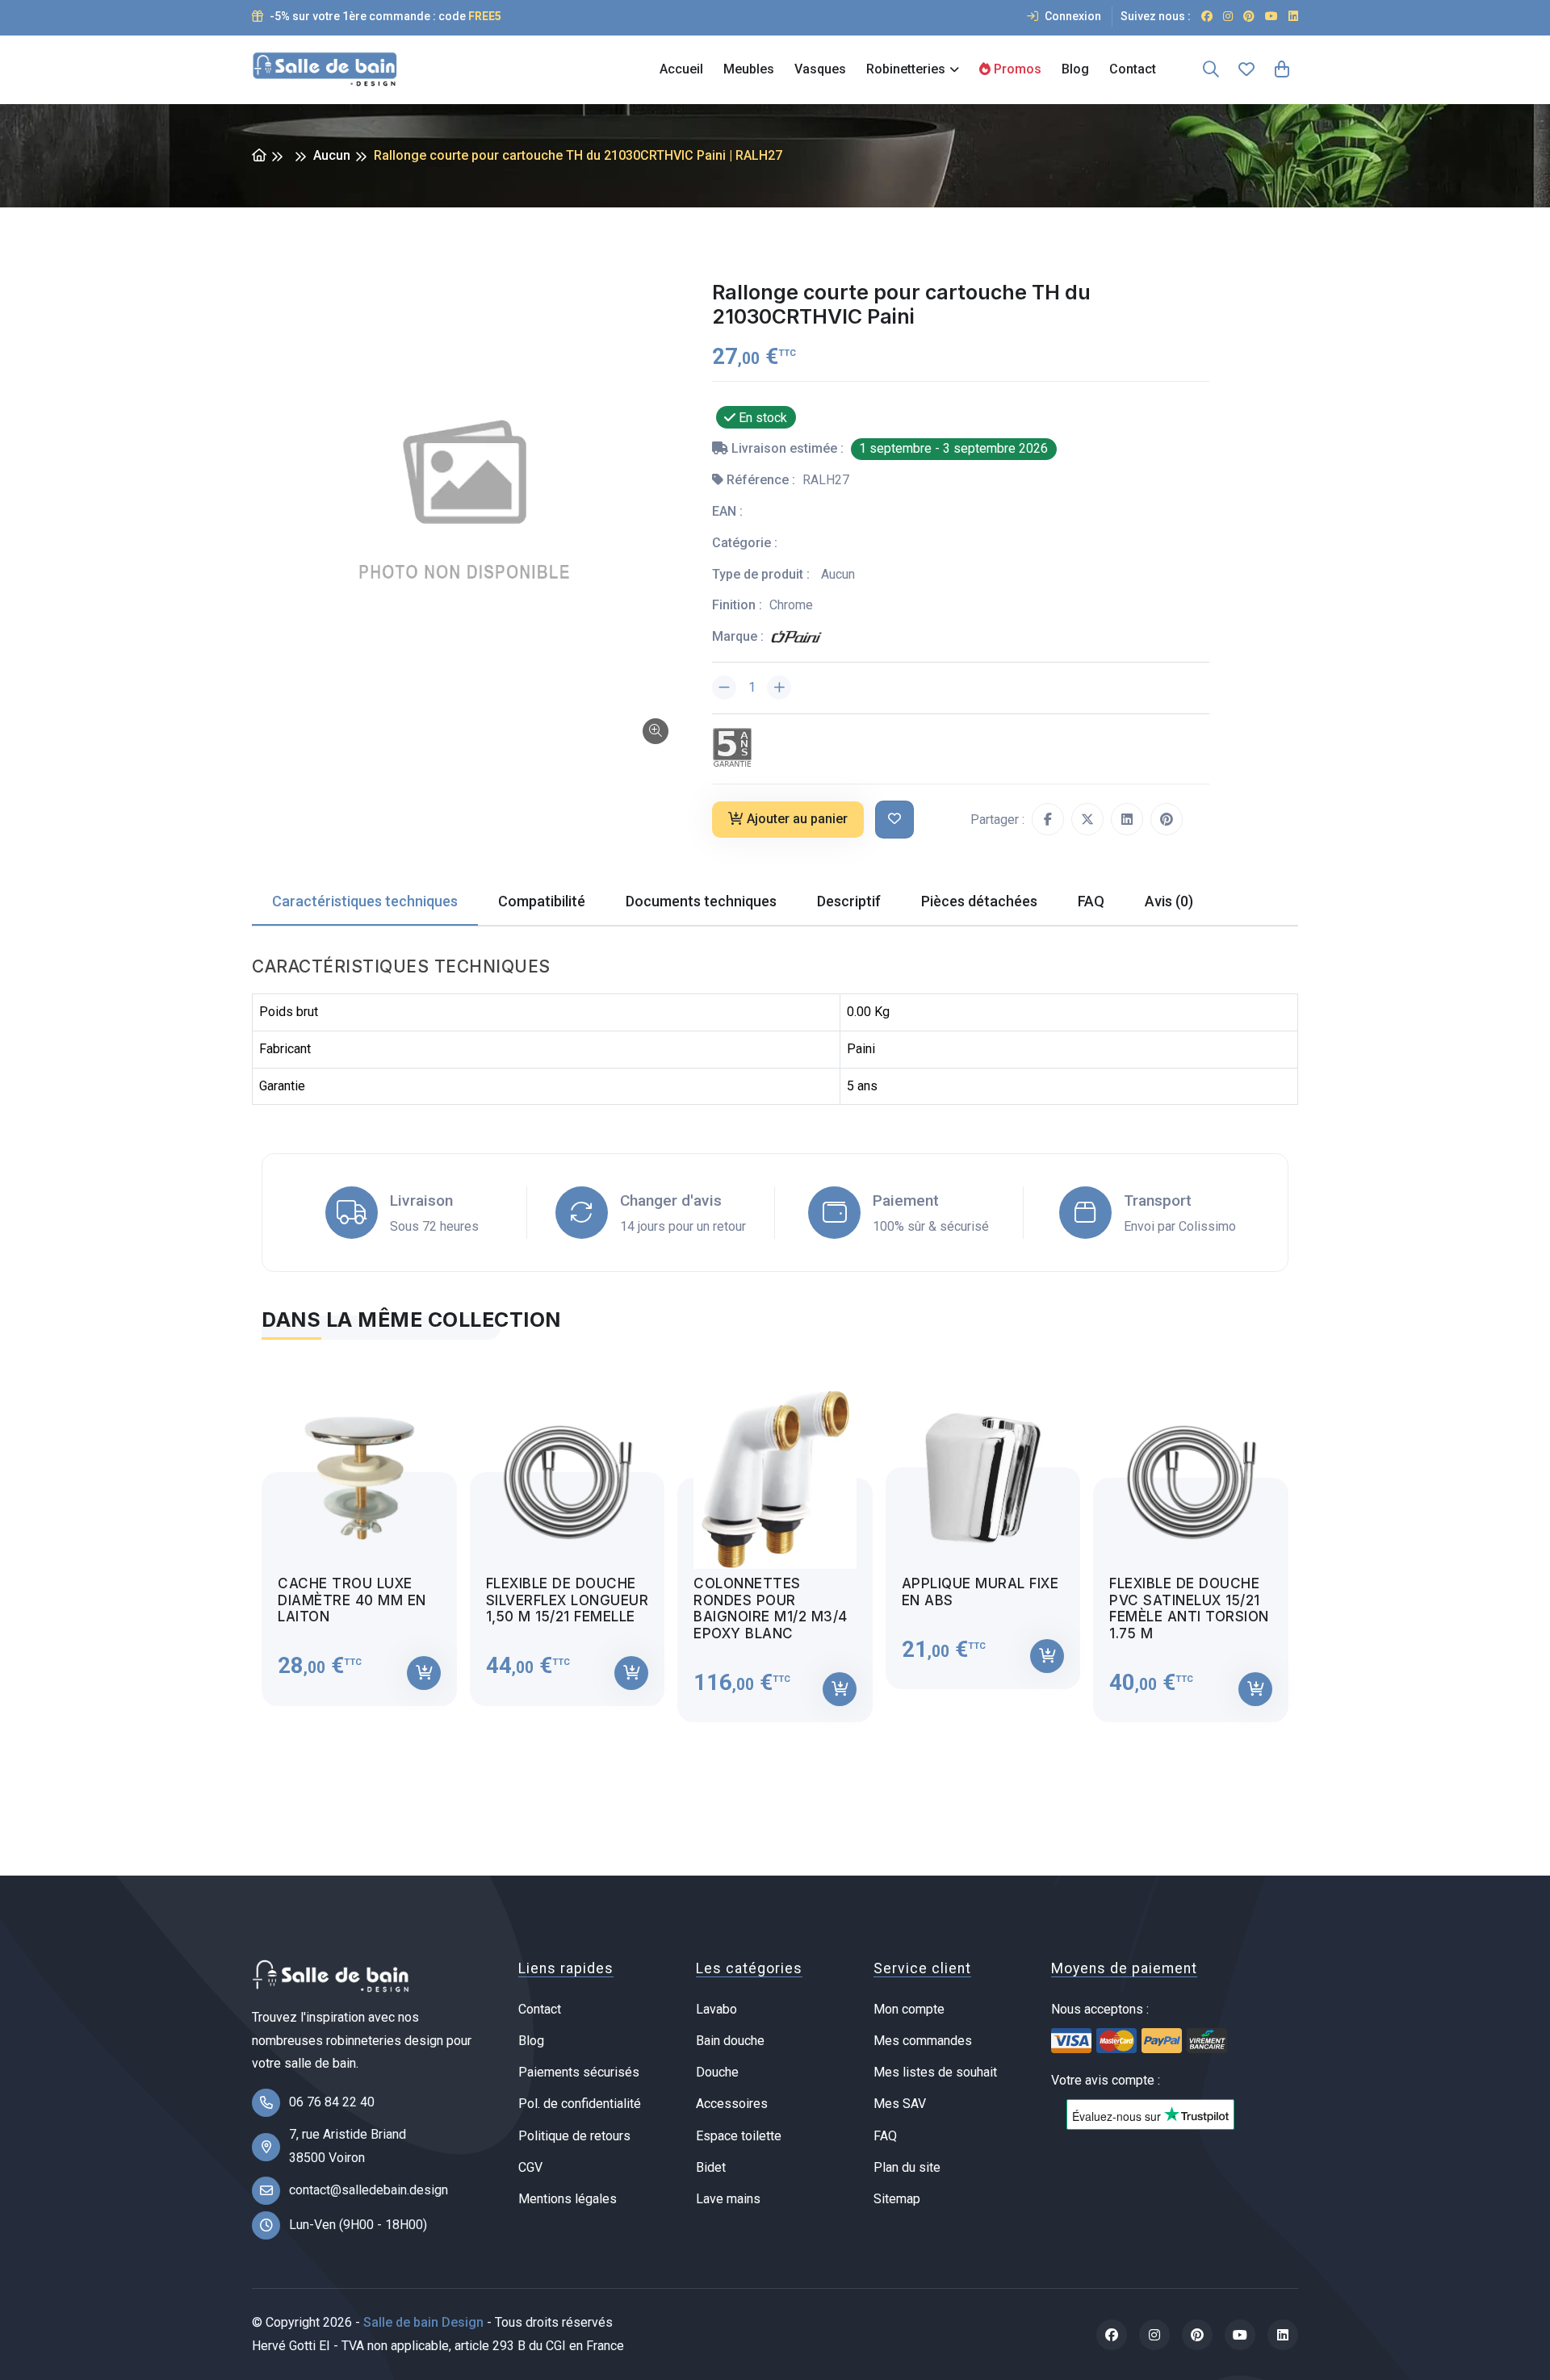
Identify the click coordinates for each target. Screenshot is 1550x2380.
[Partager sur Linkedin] (1127, 819)
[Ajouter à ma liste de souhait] (894, 820)
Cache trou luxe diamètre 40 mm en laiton (352, 1600)
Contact (1133, 69)
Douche (717, 2072)
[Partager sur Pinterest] (1167, 819)
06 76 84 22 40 (332, 2102)
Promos (1016, 69)
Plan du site (907, 2167)
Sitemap (897, 2199)
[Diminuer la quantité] (724, 688)
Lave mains (728, 2199)
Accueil (681, 69)
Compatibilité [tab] (542, 901)
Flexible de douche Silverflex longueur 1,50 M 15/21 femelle (568, 1600)
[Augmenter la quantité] (779, 688)
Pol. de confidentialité (580, 2104)
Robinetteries (906, 69)
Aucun (332, 155)
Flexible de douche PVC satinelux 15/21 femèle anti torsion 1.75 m (1189, 1608)
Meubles (749, 69)
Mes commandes (923, 2041)
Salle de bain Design (423, 2322)
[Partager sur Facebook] (1048, 819)
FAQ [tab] (1091, 901)
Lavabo (716, 2009)
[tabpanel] (775, 1541)
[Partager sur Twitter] (1087, 819)
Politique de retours (574, 2136)
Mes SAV (900, 2104)
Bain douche (730, 2041)
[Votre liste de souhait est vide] (1246, 69)
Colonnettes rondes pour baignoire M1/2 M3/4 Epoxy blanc (771, 1608)
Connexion (1072, 16)
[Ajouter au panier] (424, 1673)
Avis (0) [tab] (1169, 901)
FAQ (885, 2136)
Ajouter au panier (797, 819)
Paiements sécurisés (579, 2072)
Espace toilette (739, 2136)
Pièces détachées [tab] (979, 901)
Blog (1075, 69)
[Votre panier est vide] (1282, 69)
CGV (530, 2167)
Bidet (711, 2167)
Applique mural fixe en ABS (980, 1592)
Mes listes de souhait (935, 2072)
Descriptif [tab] (849, 901)
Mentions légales (568, 2199)
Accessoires (732, 2104)
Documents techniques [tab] (701, 901)
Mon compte (909, 2009)
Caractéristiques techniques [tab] (365, 901)
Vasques (820, 69)
